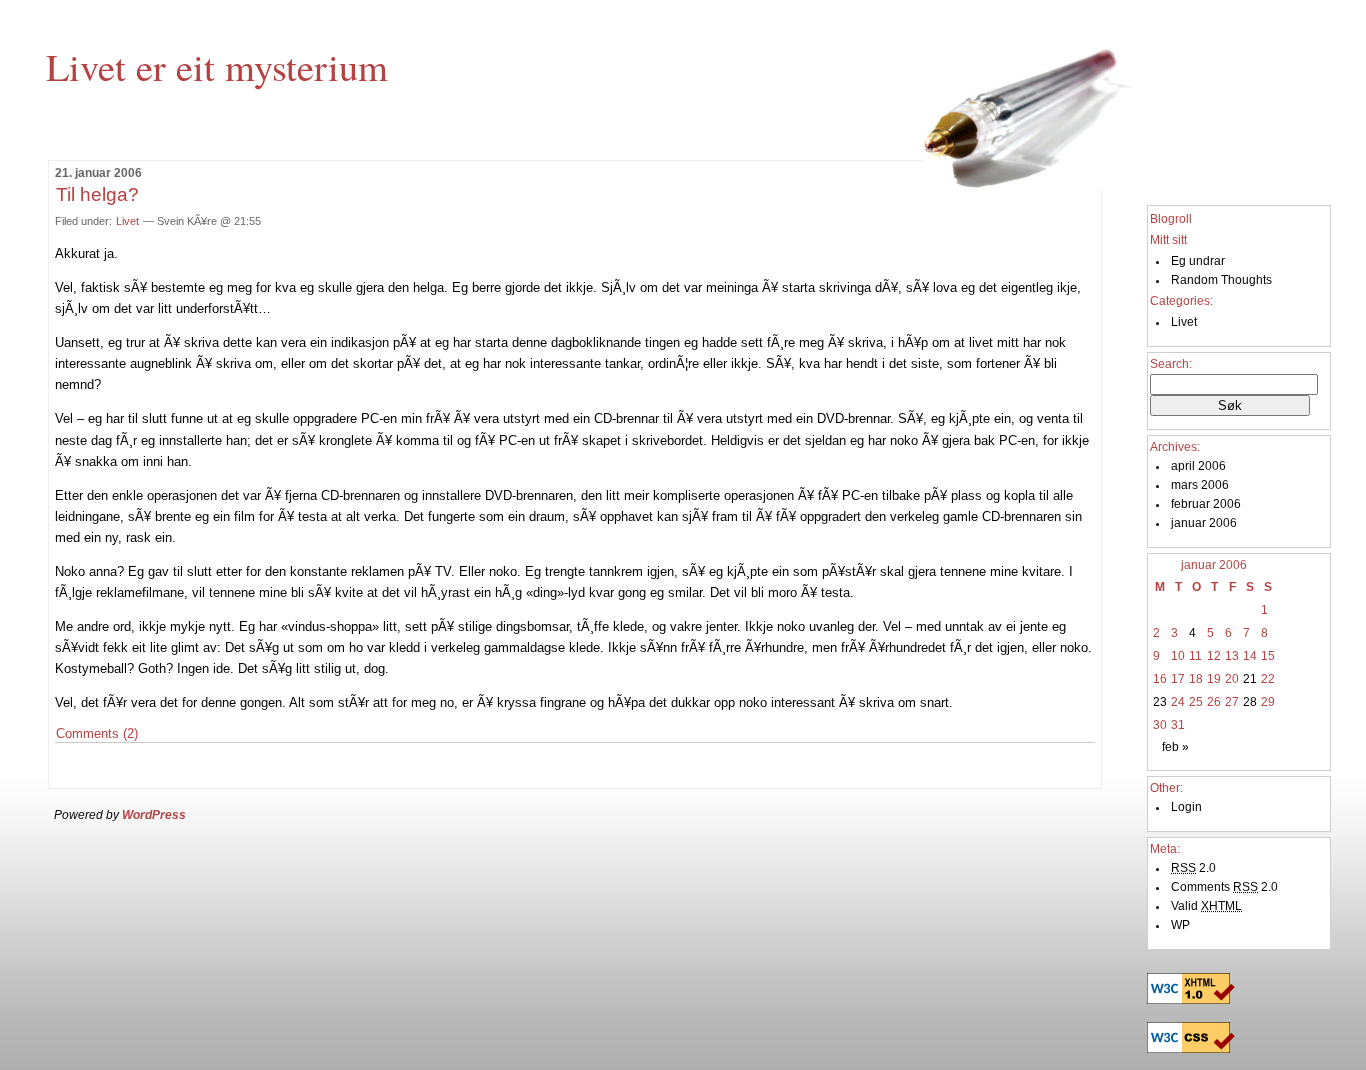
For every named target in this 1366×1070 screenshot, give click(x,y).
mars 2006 (1200, 485)
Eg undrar (1198, 261)
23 (1160, 702)
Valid (1206, 906)
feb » (1175, 747)
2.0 (1193, 868)
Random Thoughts (1221, 280)
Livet (127, 221)
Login (1186, 807)
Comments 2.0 (1224, 887)
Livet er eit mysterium (217, 66)
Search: (1171, 364)
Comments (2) (97, 733)
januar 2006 (1204, 523)
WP (1180, 925)
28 (1250, 702)
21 (1250, 679)
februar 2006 (1206, 504)
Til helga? (97, 194)
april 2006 (1198, 466)
